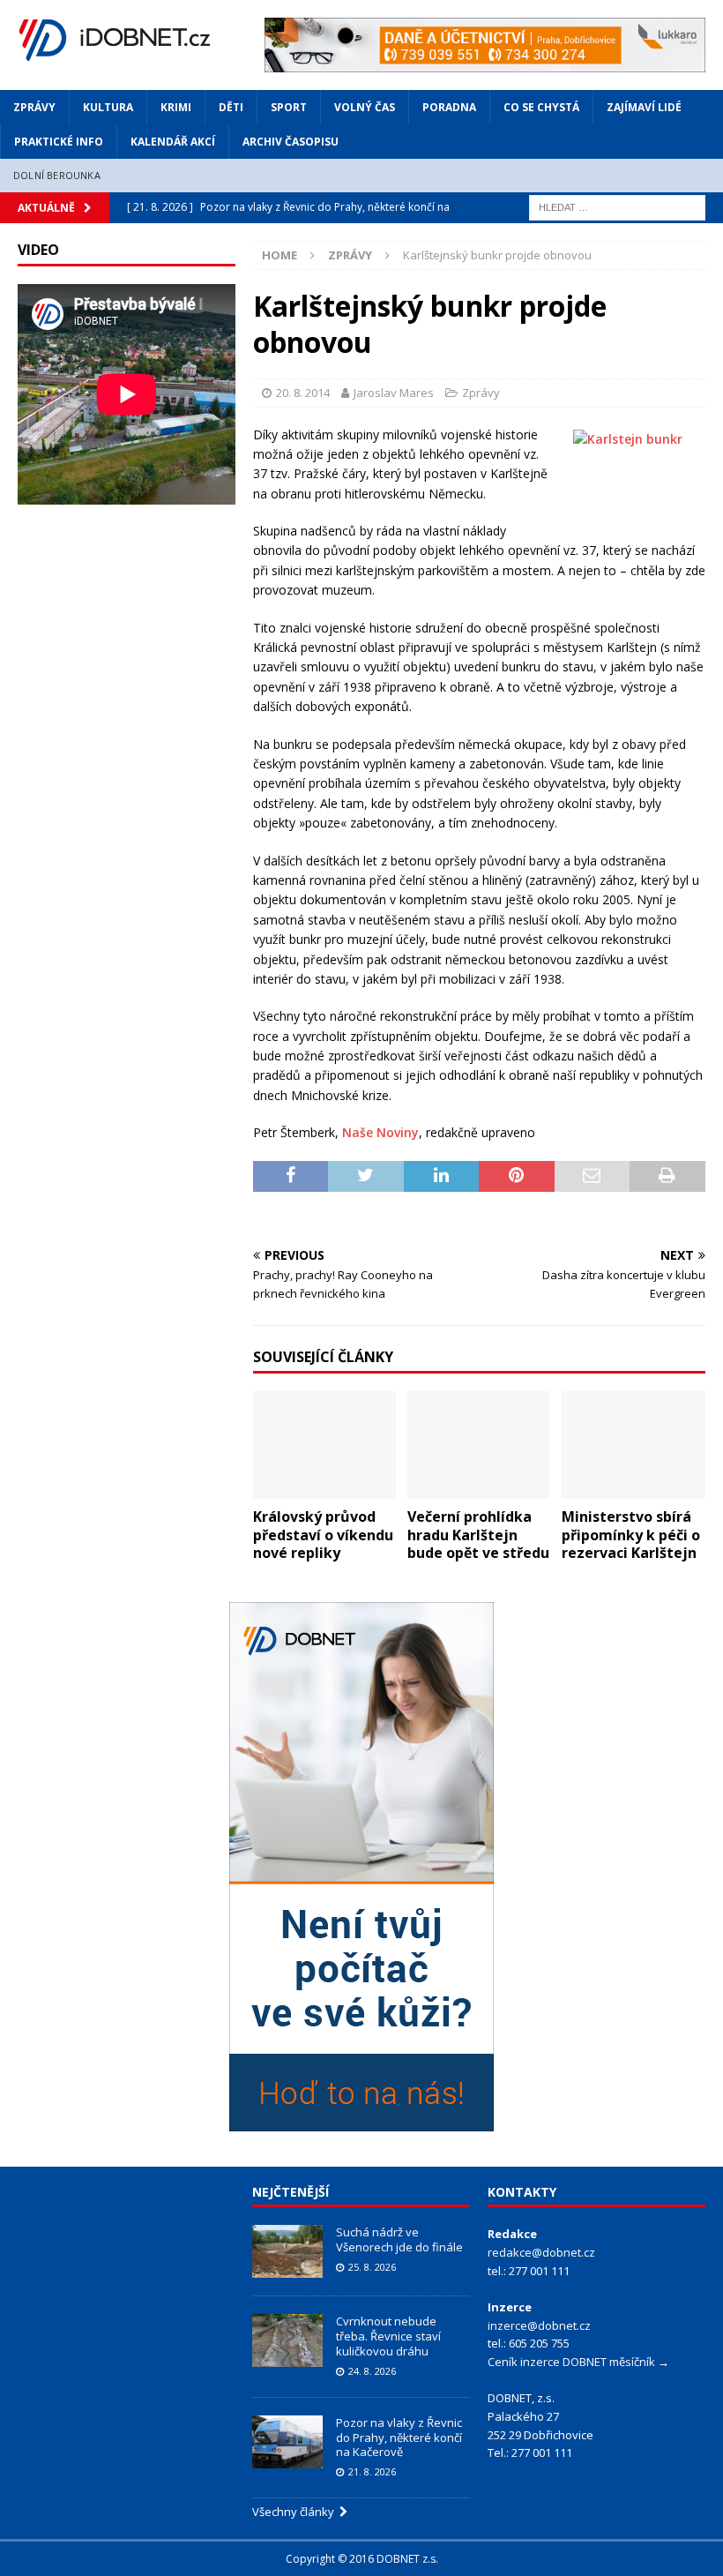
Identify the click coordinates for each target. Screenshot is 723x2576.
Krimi (176, 107)
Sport (289, 107)
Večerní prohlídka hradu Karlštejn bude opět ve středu (478, 1535)
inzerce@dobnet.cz (539, 2325)
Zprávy (34, 107)
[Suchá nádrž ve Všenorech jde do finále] (287, 2251)
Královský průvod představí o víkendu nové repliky (323, 1535)
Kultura (108, 107)
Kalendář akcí (173, 142)
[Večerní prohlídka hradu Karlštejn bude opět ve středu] (479, 1445)
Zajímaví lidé (644, 107)
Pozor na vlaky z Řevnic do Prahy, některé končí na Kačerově (399, 2437)
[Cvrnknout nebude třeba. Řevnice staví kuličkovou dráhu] (287, 2340)
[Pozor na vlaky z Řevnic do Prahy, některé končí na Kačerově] (287, 2442)
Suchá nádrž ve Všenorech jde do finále (399, 2239)
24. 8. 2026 (372, 2371)
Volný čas (365, 107)
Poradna (449, 107)
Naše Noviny (380, 1132)
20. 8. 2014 (303, 393)
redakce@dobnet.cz (541, 2252)
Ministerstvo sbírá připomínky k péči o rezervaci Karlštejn (631, 1535)
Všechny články (296, 2512)
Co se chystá (541, 107)
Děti (231, 107)
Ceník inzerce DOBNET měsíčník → (578, 2362)
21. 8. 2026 (372, 2471)
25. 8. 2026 (372, 2267)
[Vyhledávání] (617, 206)
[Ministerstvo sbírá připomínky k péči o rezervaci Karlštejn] (634, 1445)
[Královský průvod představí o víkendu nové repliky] (325, 1445)
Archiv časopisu (291, 142)
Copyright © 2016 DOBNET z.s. (362, 2559)
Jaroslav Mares (394, 393)
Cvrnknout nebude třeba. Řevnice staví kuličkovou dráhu (388, 2336)
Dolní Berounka (57, 175)
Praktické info (59, 142)
